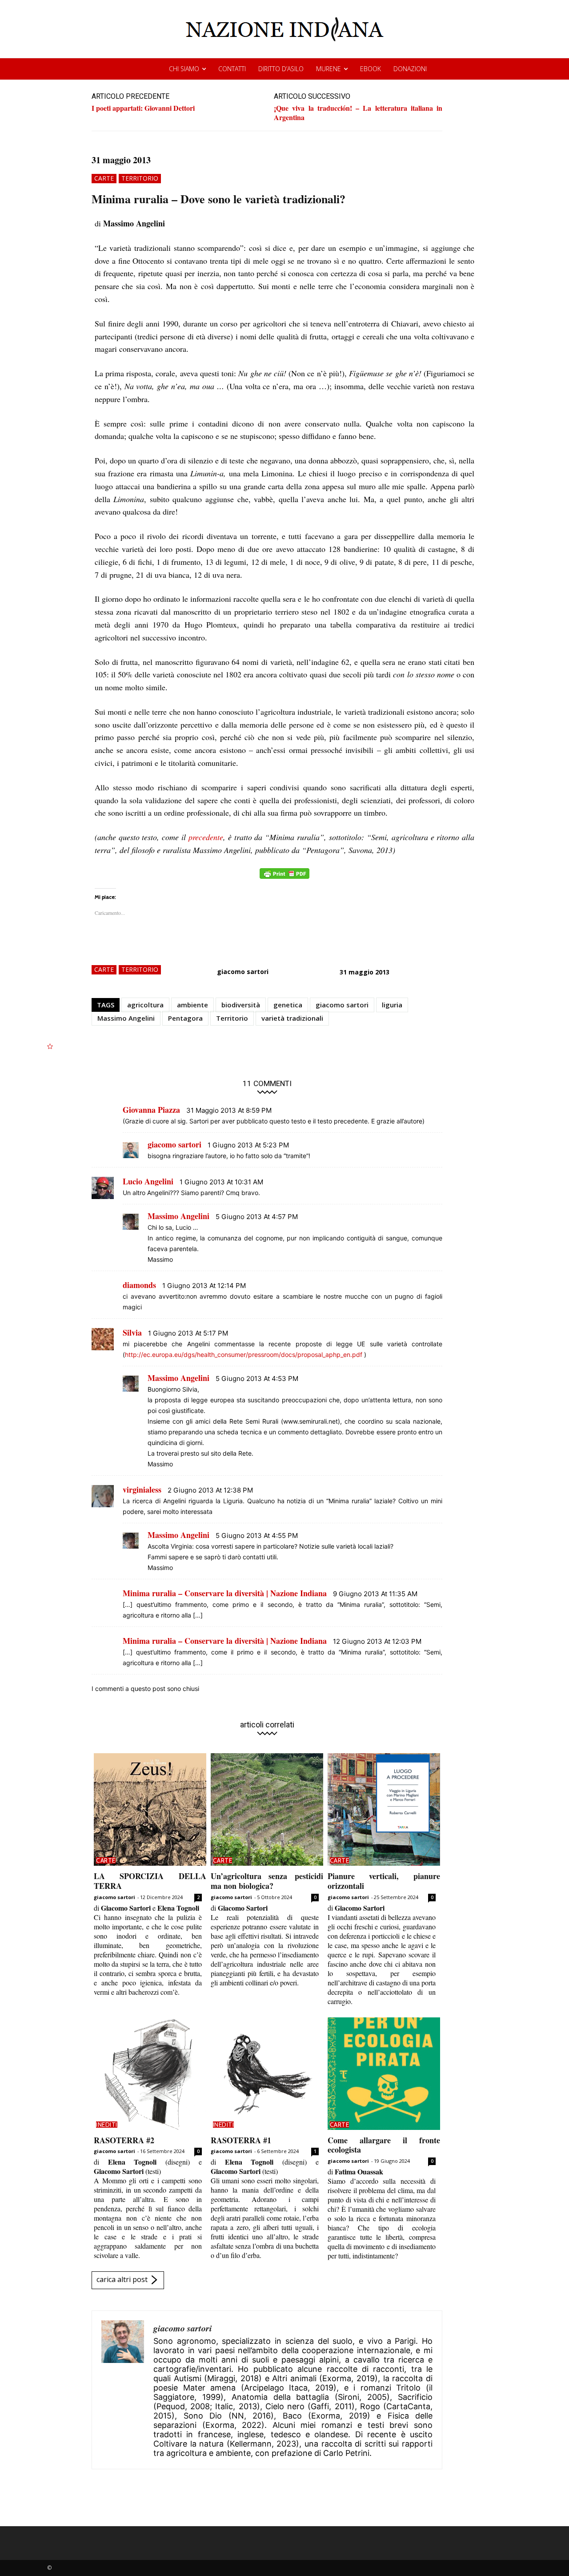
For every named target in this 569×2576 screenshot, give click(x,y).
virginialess (142, 1489)
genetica (288, 1005)
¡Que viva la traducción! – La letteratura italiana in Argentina (358, 113)
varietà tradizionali (292, 1018)
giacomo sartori (243, 972)
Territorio (232, 1018)
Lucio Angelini (148, 1181)
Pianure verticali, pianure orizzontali (384, 1881)
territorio (140, 178)
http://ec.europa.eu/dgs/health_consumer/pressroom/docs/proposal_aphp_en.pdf (244, 1354)
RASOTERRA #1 (241, 2140)
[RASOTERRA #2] (150, 2074)
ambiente (192, 1005)
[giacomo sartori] (123, 2390)
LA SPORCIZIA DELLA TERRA (150, 1881)
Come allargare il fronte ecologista (384, 2145)
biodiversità (241, 1005)
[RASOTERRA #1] (267, 2074)
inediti (107, 2125)
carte (104, 178)
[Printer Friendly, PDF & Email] (284, 878)
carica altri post (122, 2279)
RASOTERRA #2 (124, 2140)
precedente (206, 837)
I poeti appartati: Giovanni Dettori (143, 108)
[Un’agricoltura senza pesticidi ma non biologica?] (267, 1809)
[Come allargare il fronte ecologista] (384, 2074)
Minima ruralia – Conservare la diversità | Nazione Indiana (225, 1593)
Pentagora (185, 1018)
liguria (392, 1005)
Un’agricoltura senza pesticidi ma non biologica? (267, 1881)
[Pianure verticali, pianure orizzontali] (384, 1809)
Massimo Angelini (126, 1018)
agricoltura (145, 1005)
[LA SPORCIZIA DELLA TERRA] (150, 1809)
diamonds (139, 1285)
